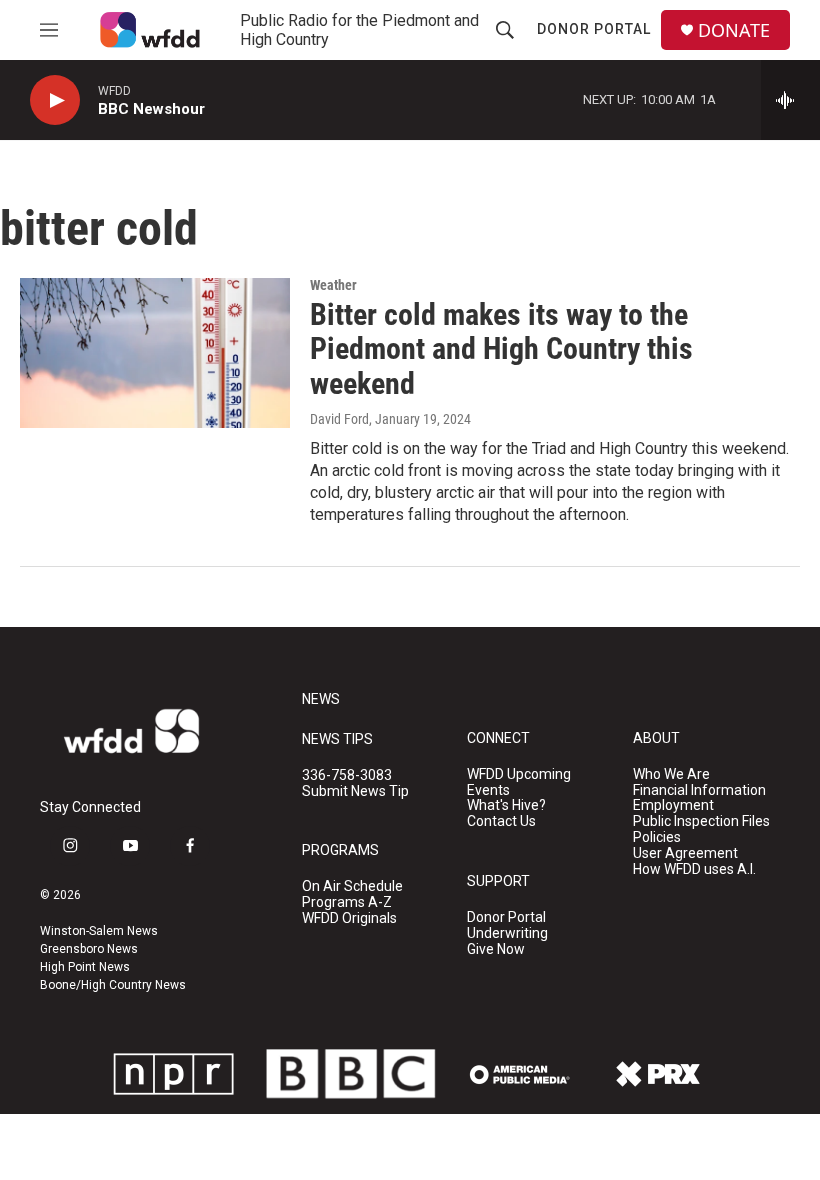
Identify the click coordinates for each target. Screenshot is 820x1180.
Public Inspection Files (701, 821)
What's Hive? (506, 805)
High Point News (85, 967)
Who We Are (671, 774)
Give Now (496, 949)
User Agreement (685, 853)
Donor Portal (594, 29)
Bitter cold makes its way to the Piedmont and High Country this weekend (501, 349)
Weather (333, 285)
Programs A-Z (347, 902)
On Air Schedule (352, 886)
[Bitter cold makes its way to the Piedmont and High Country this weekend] (155, 353)
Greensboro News (89, 949)
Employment (673, 805)
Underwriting (507, 933)
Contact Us (501, 821)
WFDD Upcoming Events (519, 782)
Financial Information (699, 790)
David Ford (339, 419)
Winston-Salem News (99, 931)
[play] (55, 100)
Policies (657, 837)
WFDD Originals (349, 918)
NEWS (321, 699)
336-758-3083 (347, 775)
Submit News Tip (355, 791)
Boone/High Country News (113, 985)
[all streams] (790, 100)
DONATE (734, 30)
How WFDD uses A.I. (694, 869)
